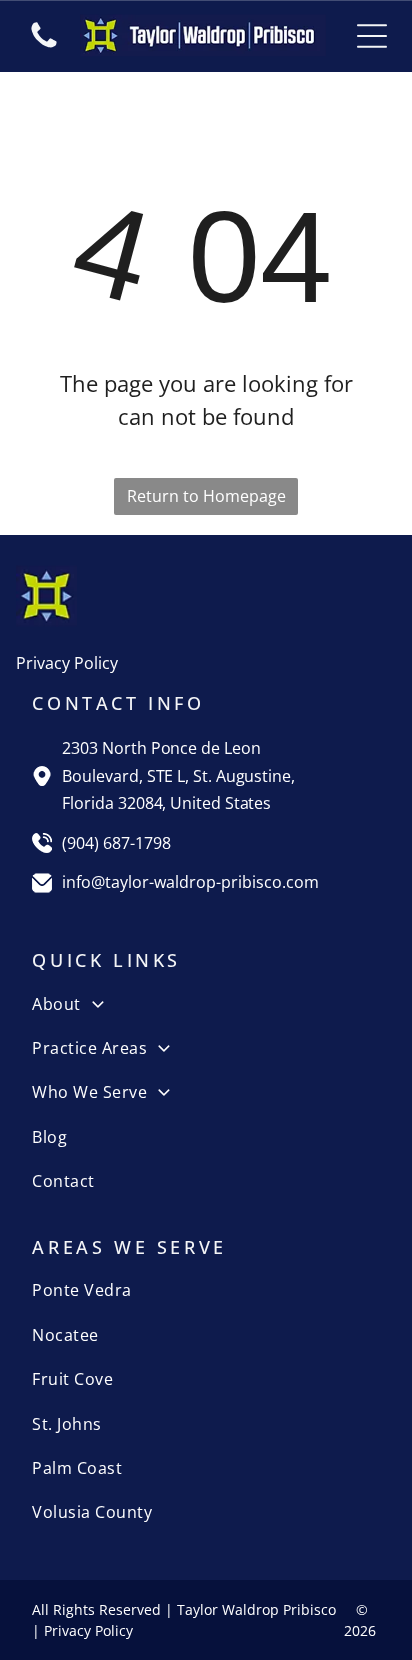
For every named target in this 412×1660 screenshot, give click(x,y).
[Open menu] (372, 36)
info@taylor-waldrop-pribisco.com (190, 882)
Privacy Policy (67, 663)
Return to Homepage (206, 496)
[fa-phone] (44, 46)
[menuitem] (205, 1003)
